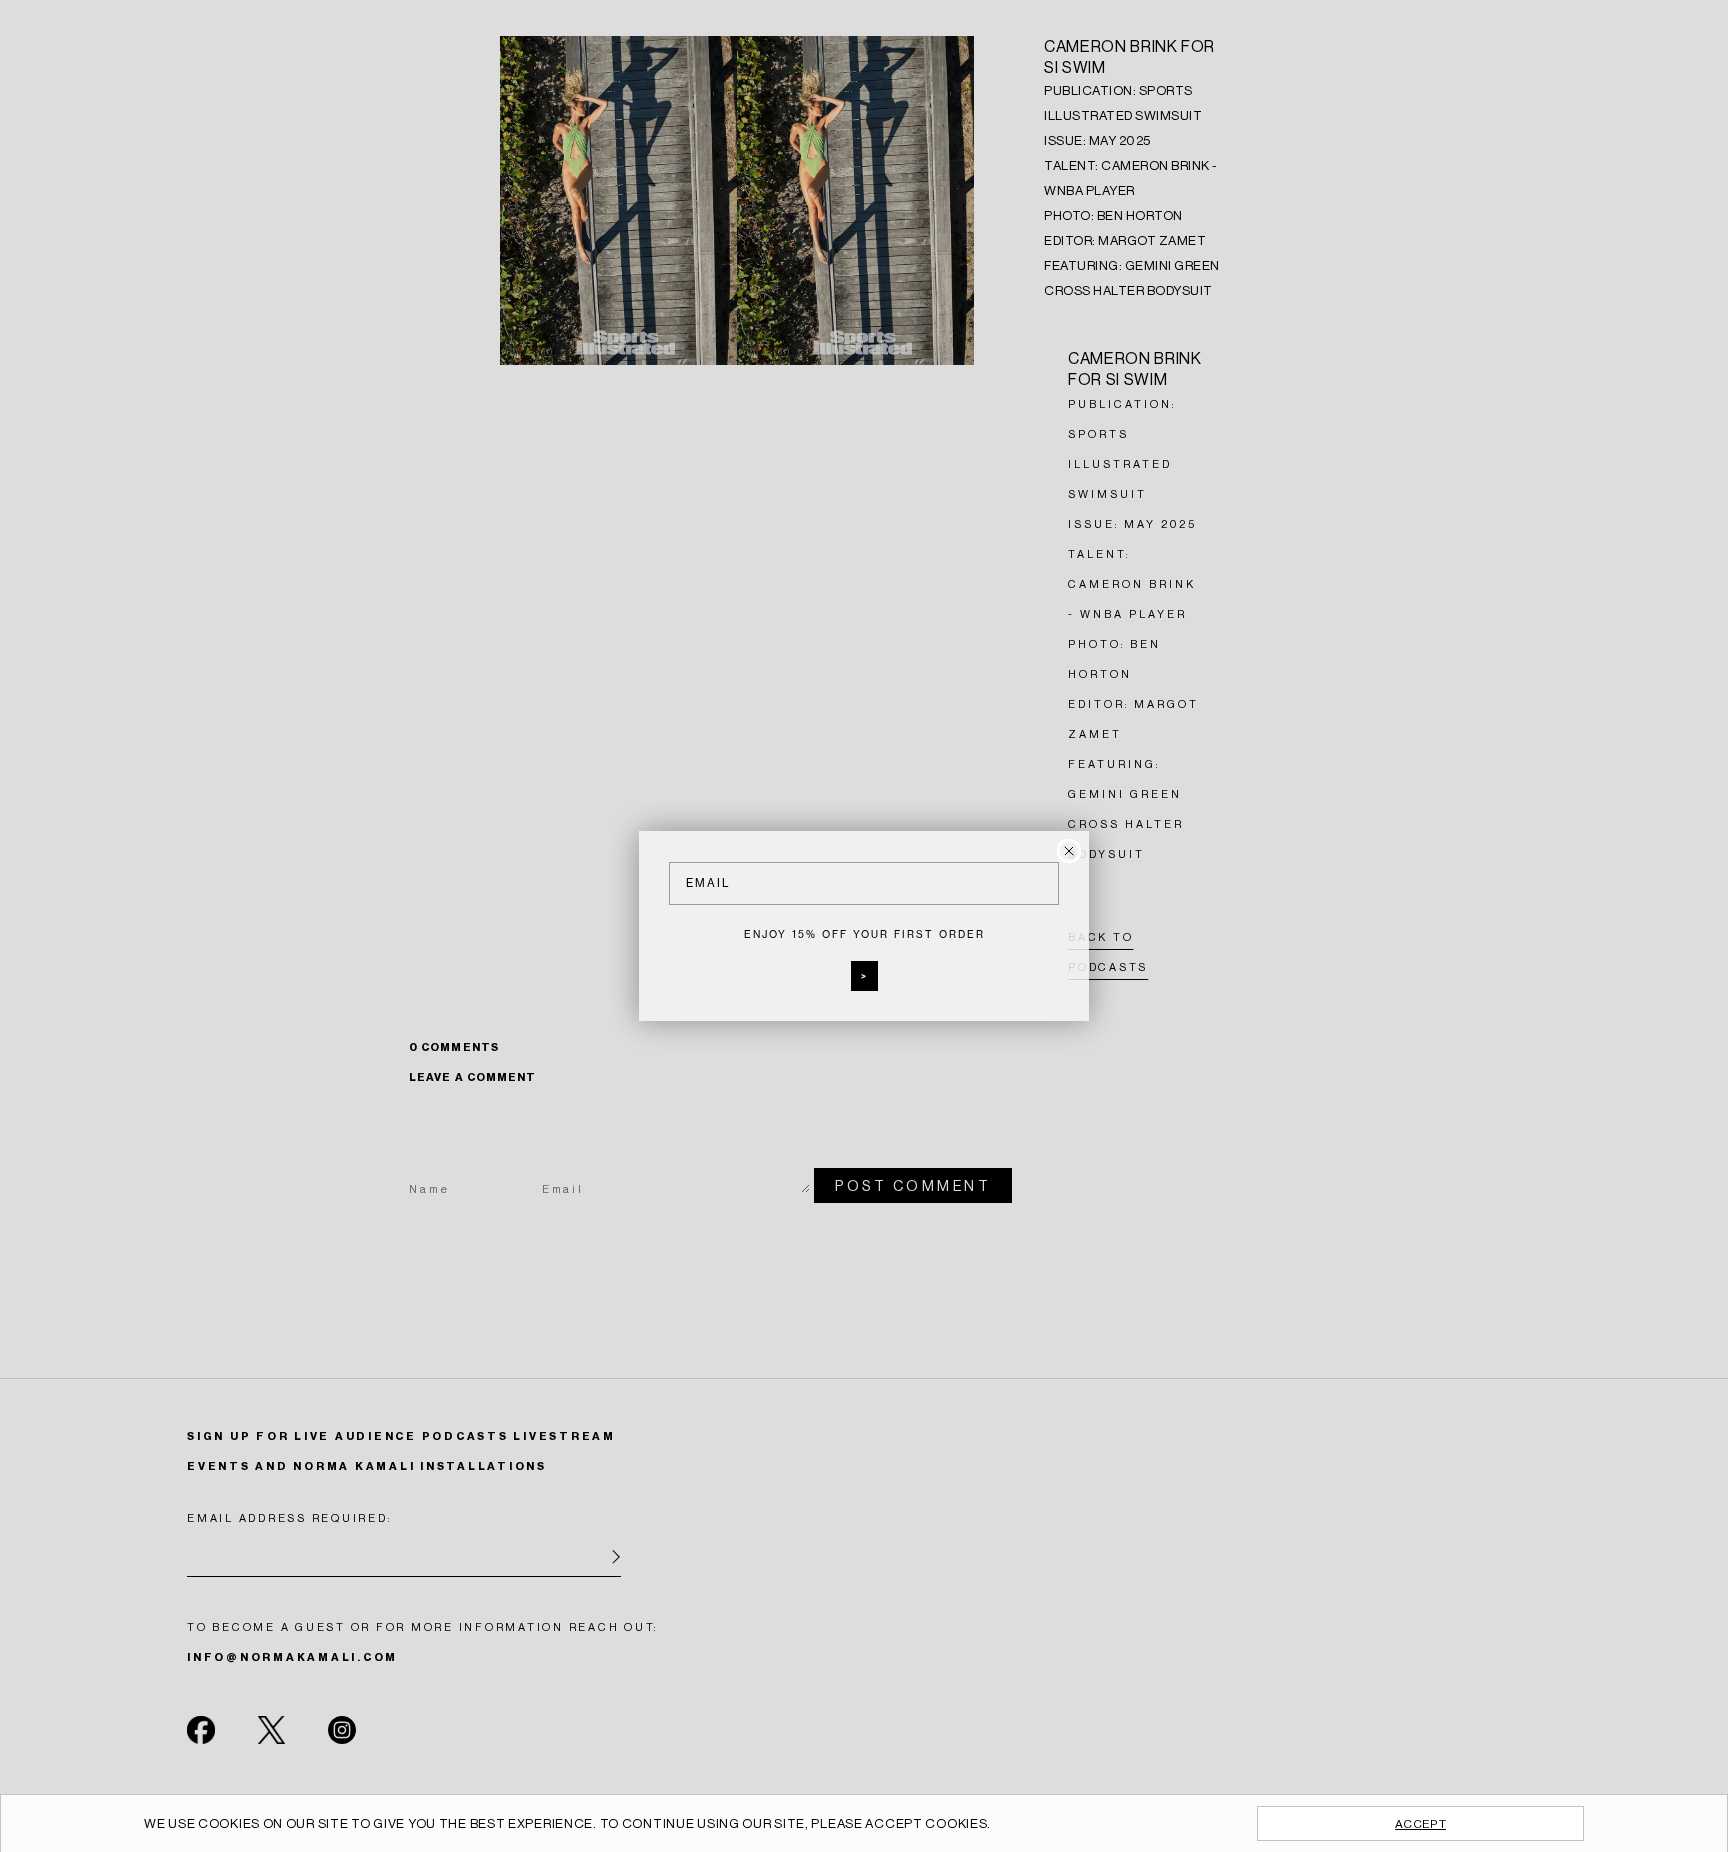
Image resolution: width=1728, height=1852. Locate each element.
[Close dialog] (1069, 851)
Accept (1420, 1824)
